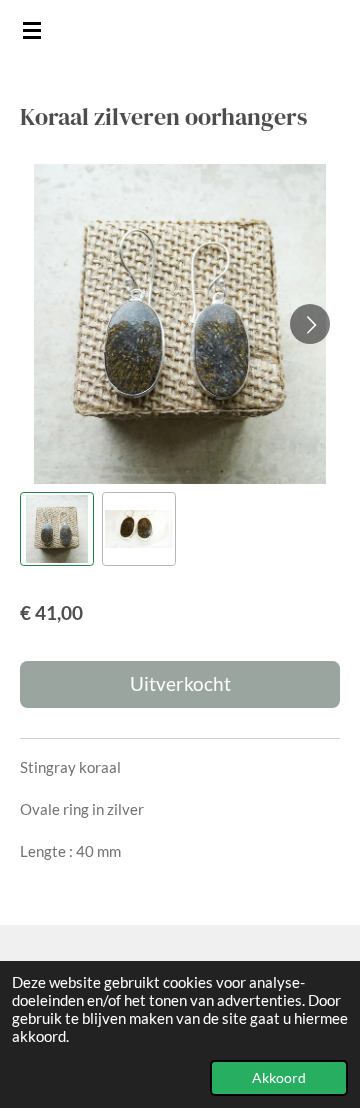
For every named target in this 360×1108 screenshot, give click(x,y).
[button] (57, 529)
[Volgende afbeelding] (310, 324)
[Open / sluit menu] (32, 30)
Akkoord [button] (279, 1078)
